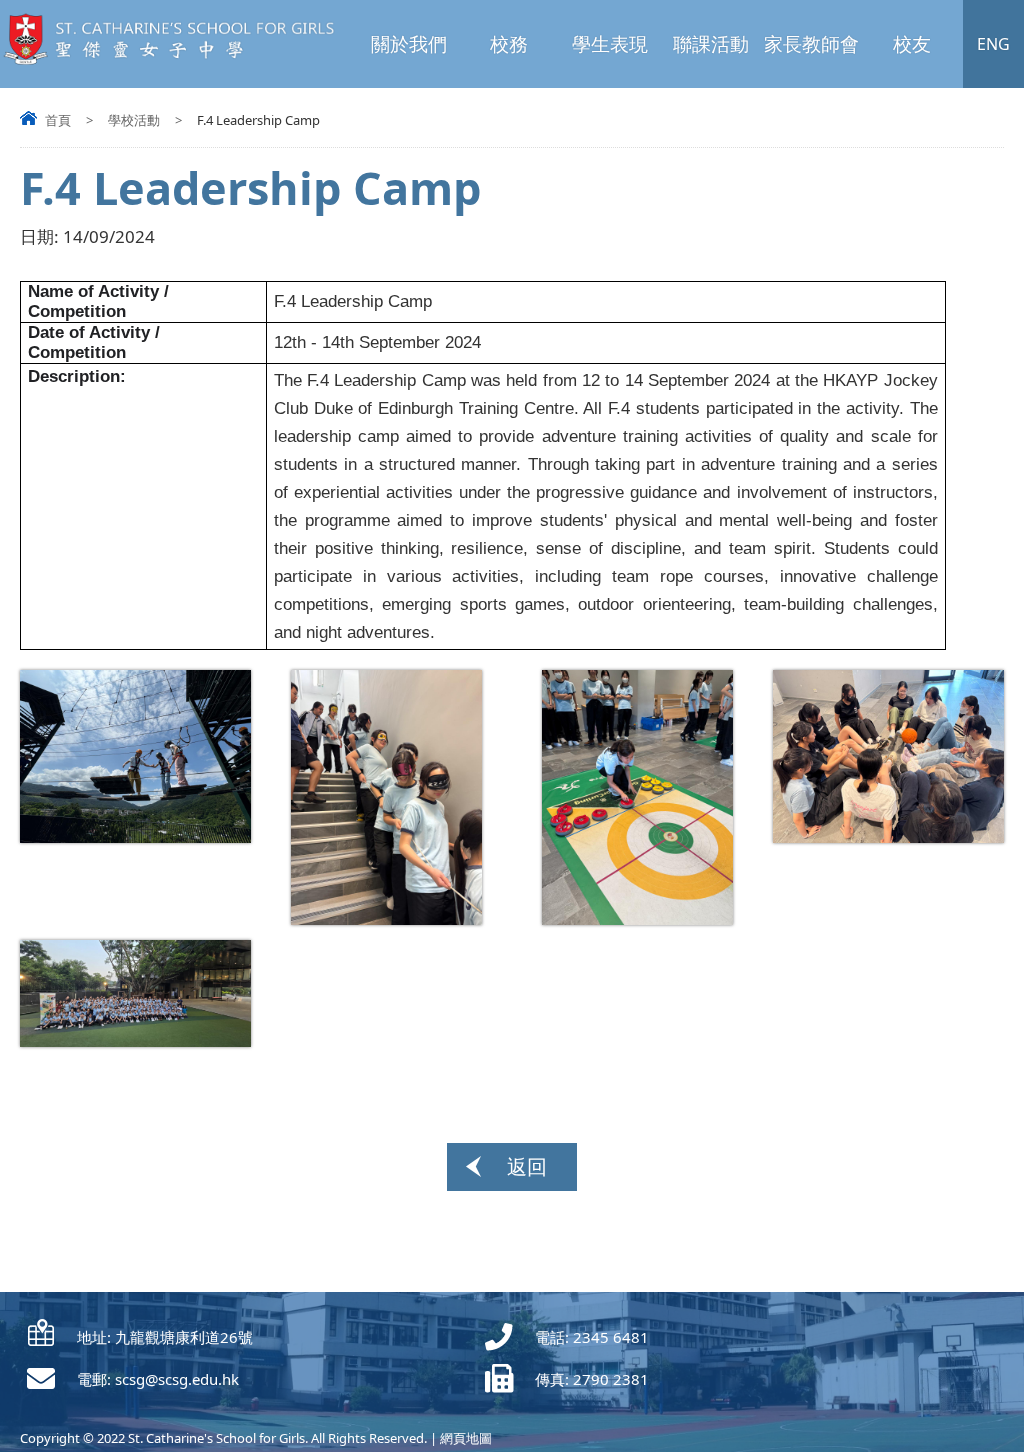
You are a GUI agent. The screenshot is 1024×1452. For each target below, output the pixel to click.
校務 (509, 44)
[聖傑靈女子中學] (176, 60)
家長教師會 (811, 44)
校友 (912, 44)
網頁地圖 (466, 1438)
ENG (993, 44)
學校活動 (134, 120)
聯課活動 (711, 44)
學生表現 (610, 44)
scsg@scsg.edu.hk (177, 1379)
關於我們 (409, 44)
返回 (527, 1166)
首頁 (58, 120)
